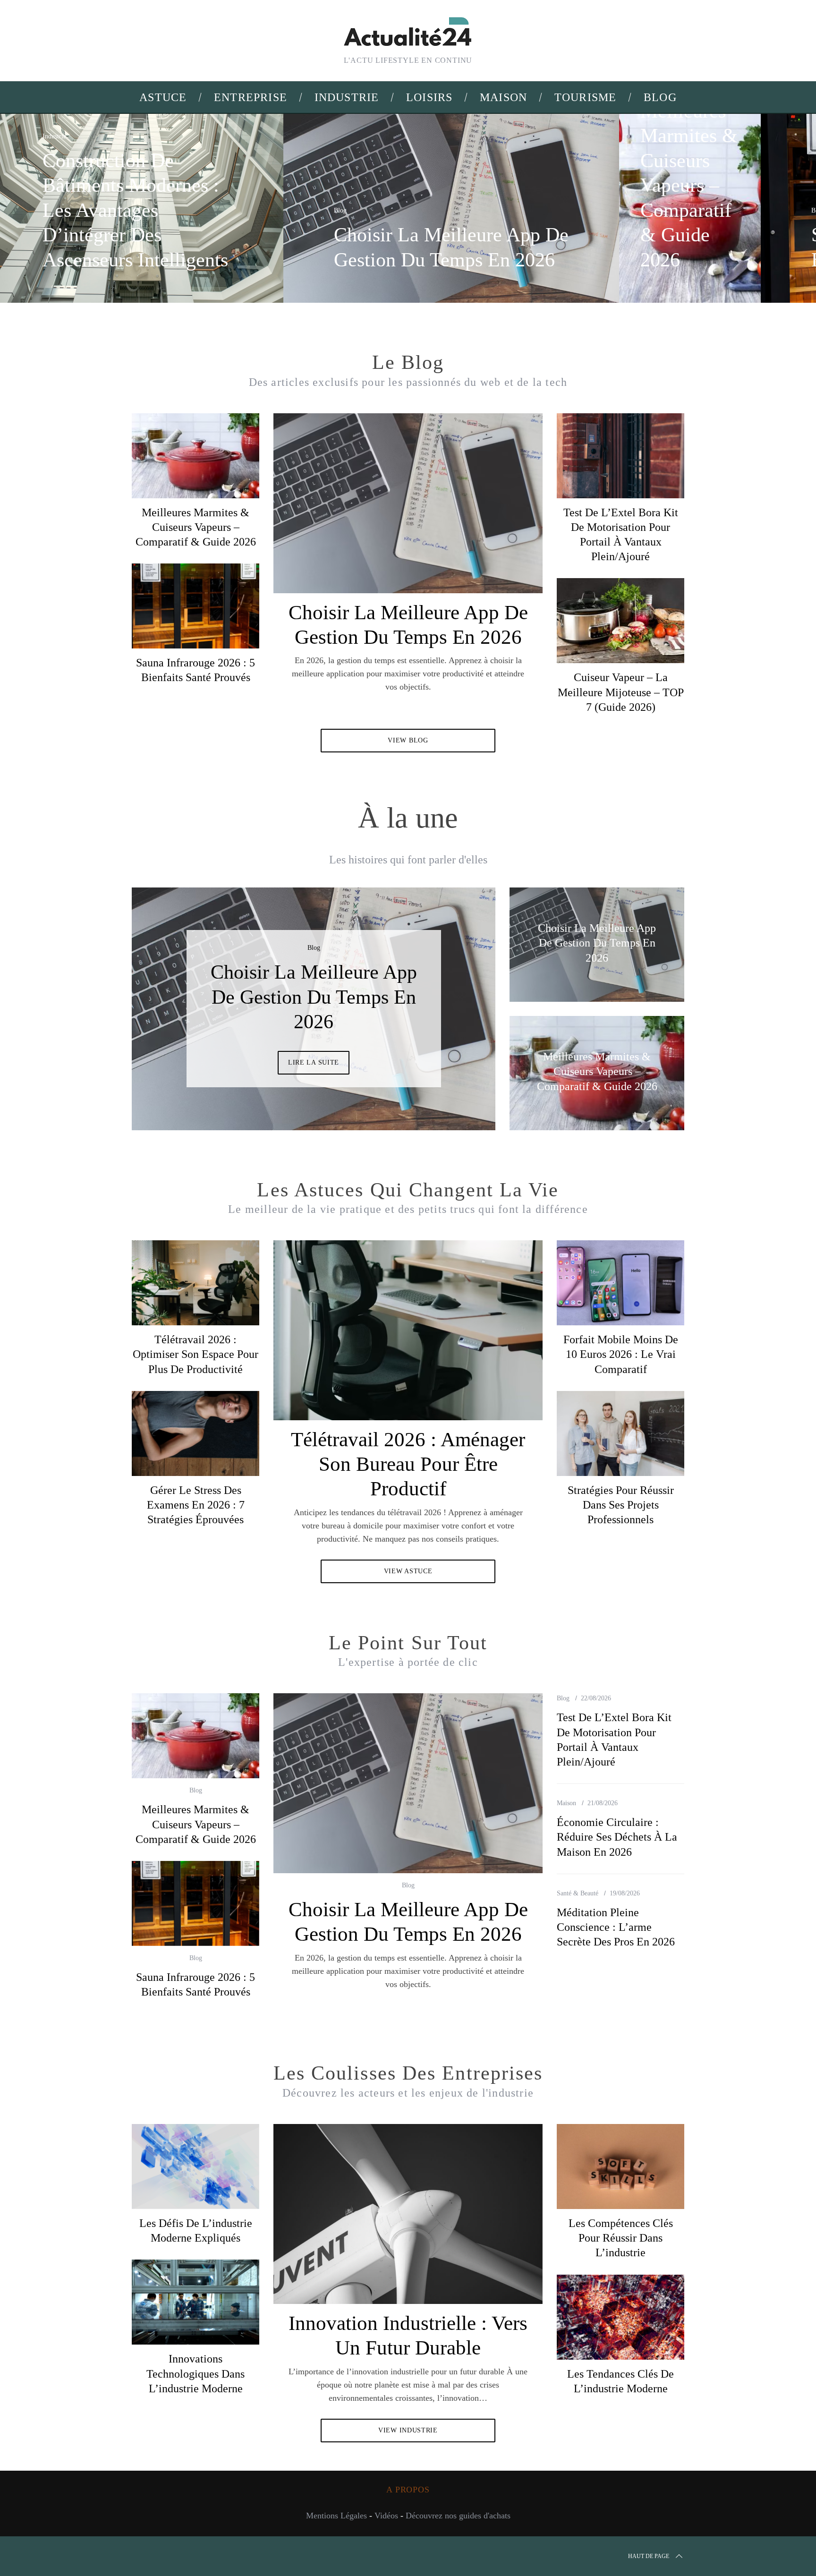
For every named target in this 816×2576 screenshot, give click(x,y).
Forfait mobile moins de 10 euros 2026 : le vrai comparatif (621, 1354)
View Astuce (408, 1571)
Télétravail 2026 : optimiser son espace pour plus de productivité (195, 1354)
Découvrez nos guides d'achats (458, 2516)
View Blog (408, 740)
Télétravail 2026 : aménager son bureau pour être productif (408, 1464)
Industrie (54, 136)
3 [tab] (456, 1003)
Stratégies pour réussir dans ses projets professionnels (621, 1505)
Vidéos (386, 2516)
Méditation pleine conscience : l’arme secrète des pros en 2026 (616, 1927)
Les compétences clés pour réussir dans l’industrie (621, 2238)
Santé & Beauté (578, 1893)
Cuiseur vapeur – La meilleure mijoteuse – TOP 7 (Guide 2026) (621, 692)
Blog (340, 210)
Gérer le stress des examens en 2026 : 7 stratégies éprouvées (196, 1505)
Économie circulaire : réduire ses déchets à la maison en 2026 (617, 1837)
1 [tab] (756, 202)
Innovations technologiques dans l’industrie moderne (195, 2373)
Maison (566, 1803)
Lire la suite (314, 1062)
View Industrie (408, 2430)
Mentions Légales (336, 2516)
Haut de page (649, 2556)
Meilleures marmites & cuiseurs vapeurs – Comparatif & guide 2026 (196, 527)
